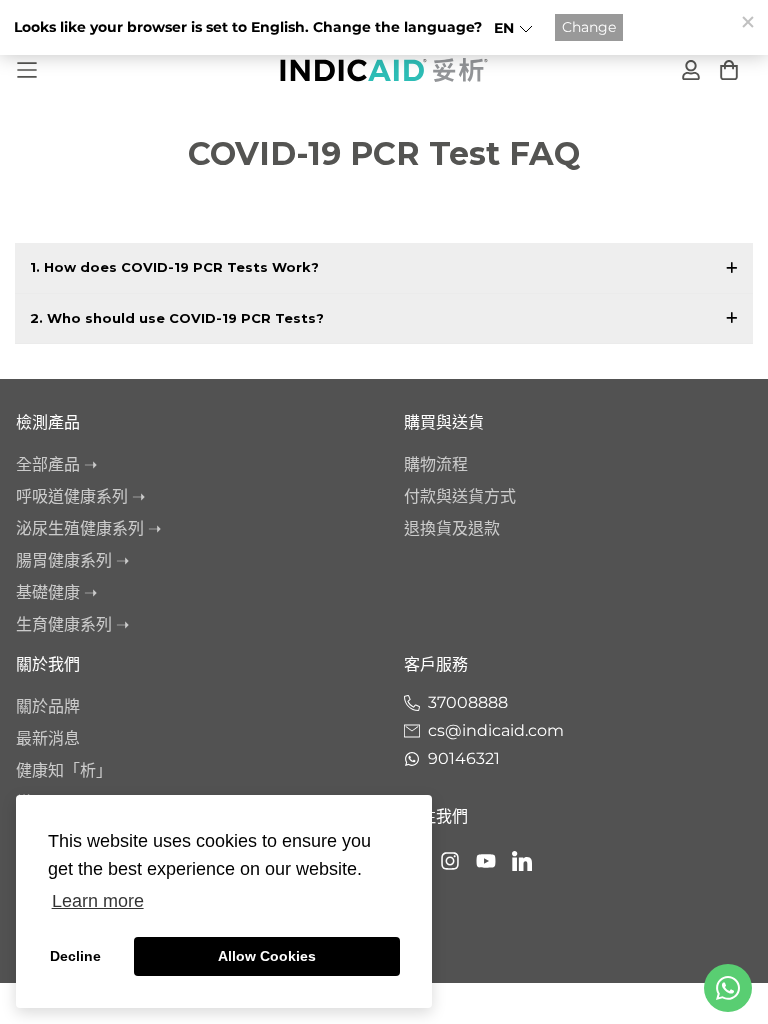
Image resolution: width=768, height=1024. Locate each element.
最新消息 (48, 738)
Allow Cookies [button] (267, 956)
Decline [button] (75, 956)
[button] (513, 28)
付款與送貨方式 (460, 496)
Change (589, 27)
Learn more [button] (98, 901)
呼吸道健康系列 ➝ (80, 496)
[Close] (747, 21)
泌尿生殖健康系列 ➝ (88, 528)
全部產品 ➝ (56, 464)
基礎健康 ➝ (56, 592)
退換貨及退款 (452, 528)
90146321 (464, 758)
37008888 (468, 702)
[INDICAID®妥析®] (384, 69)
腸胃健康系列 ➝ (72, 560)
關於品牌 (48, 706)
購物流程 (436, 464)
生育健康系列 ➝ (72, 624)
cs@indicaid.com (496, 730)
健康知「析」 (64, 770)
